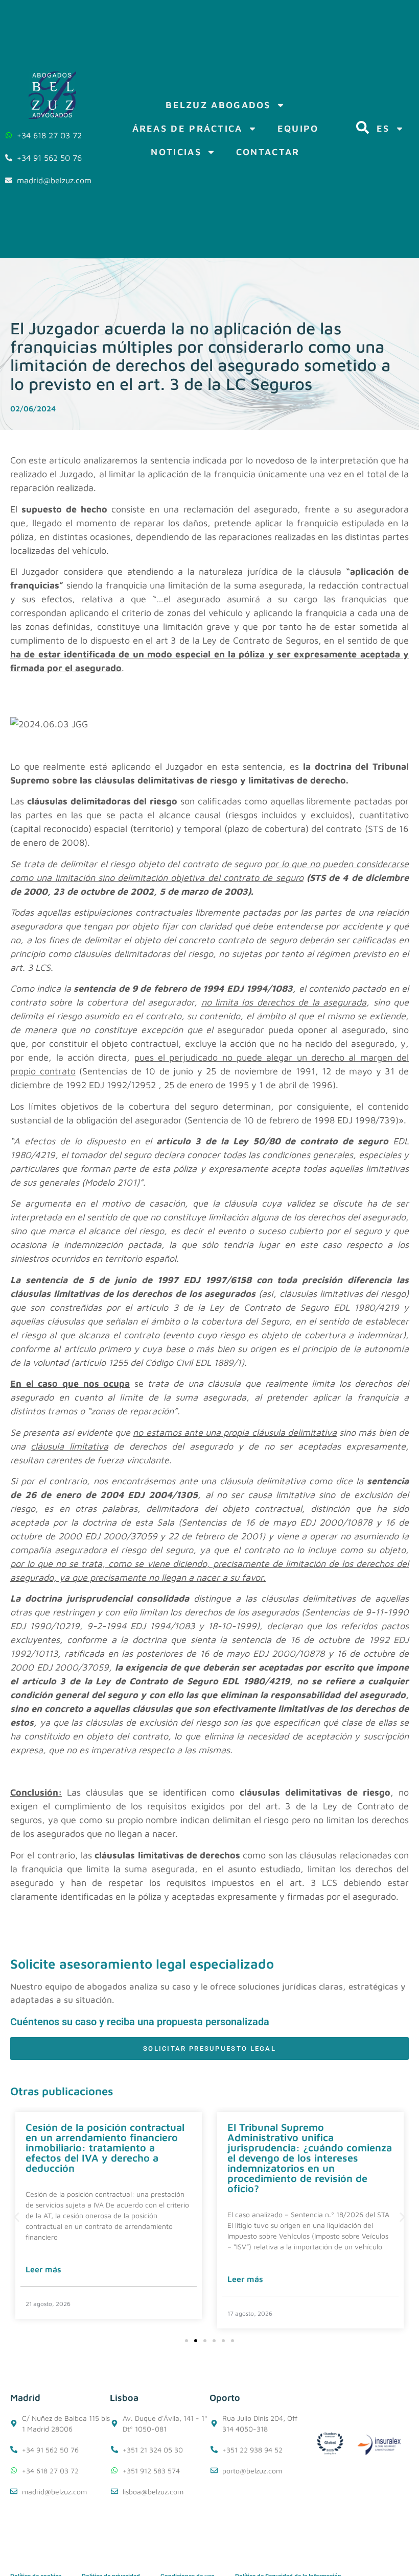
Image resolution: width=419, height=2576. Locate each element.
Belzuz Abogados (218, 105)
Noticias (176, 152)
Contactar (268, 152)
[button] (17, 2217)
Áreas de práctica (188, 128)
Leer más (43, 2269)
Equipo (298, 128)
